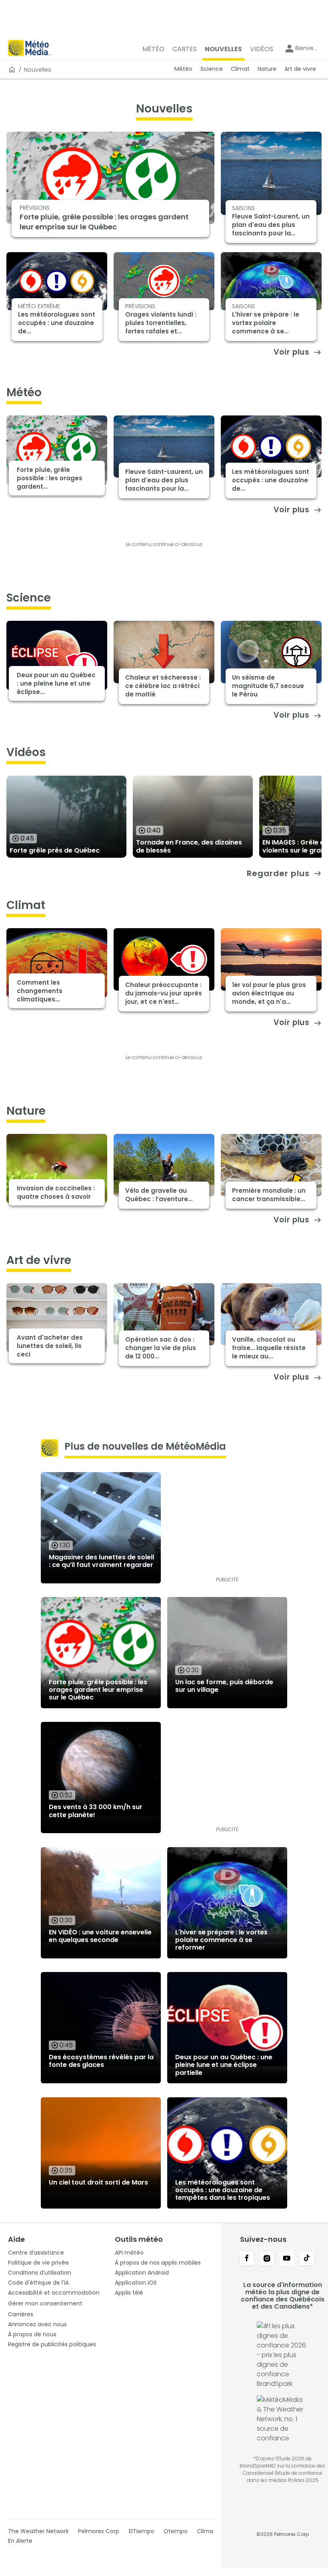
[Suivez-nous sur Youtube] (287, 2259)
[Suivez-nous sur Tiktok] (307, 2259)
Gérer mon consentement (45, 2303)
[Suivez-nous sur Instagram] (267, 2259)
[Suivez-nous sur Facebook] (247, 2259)
